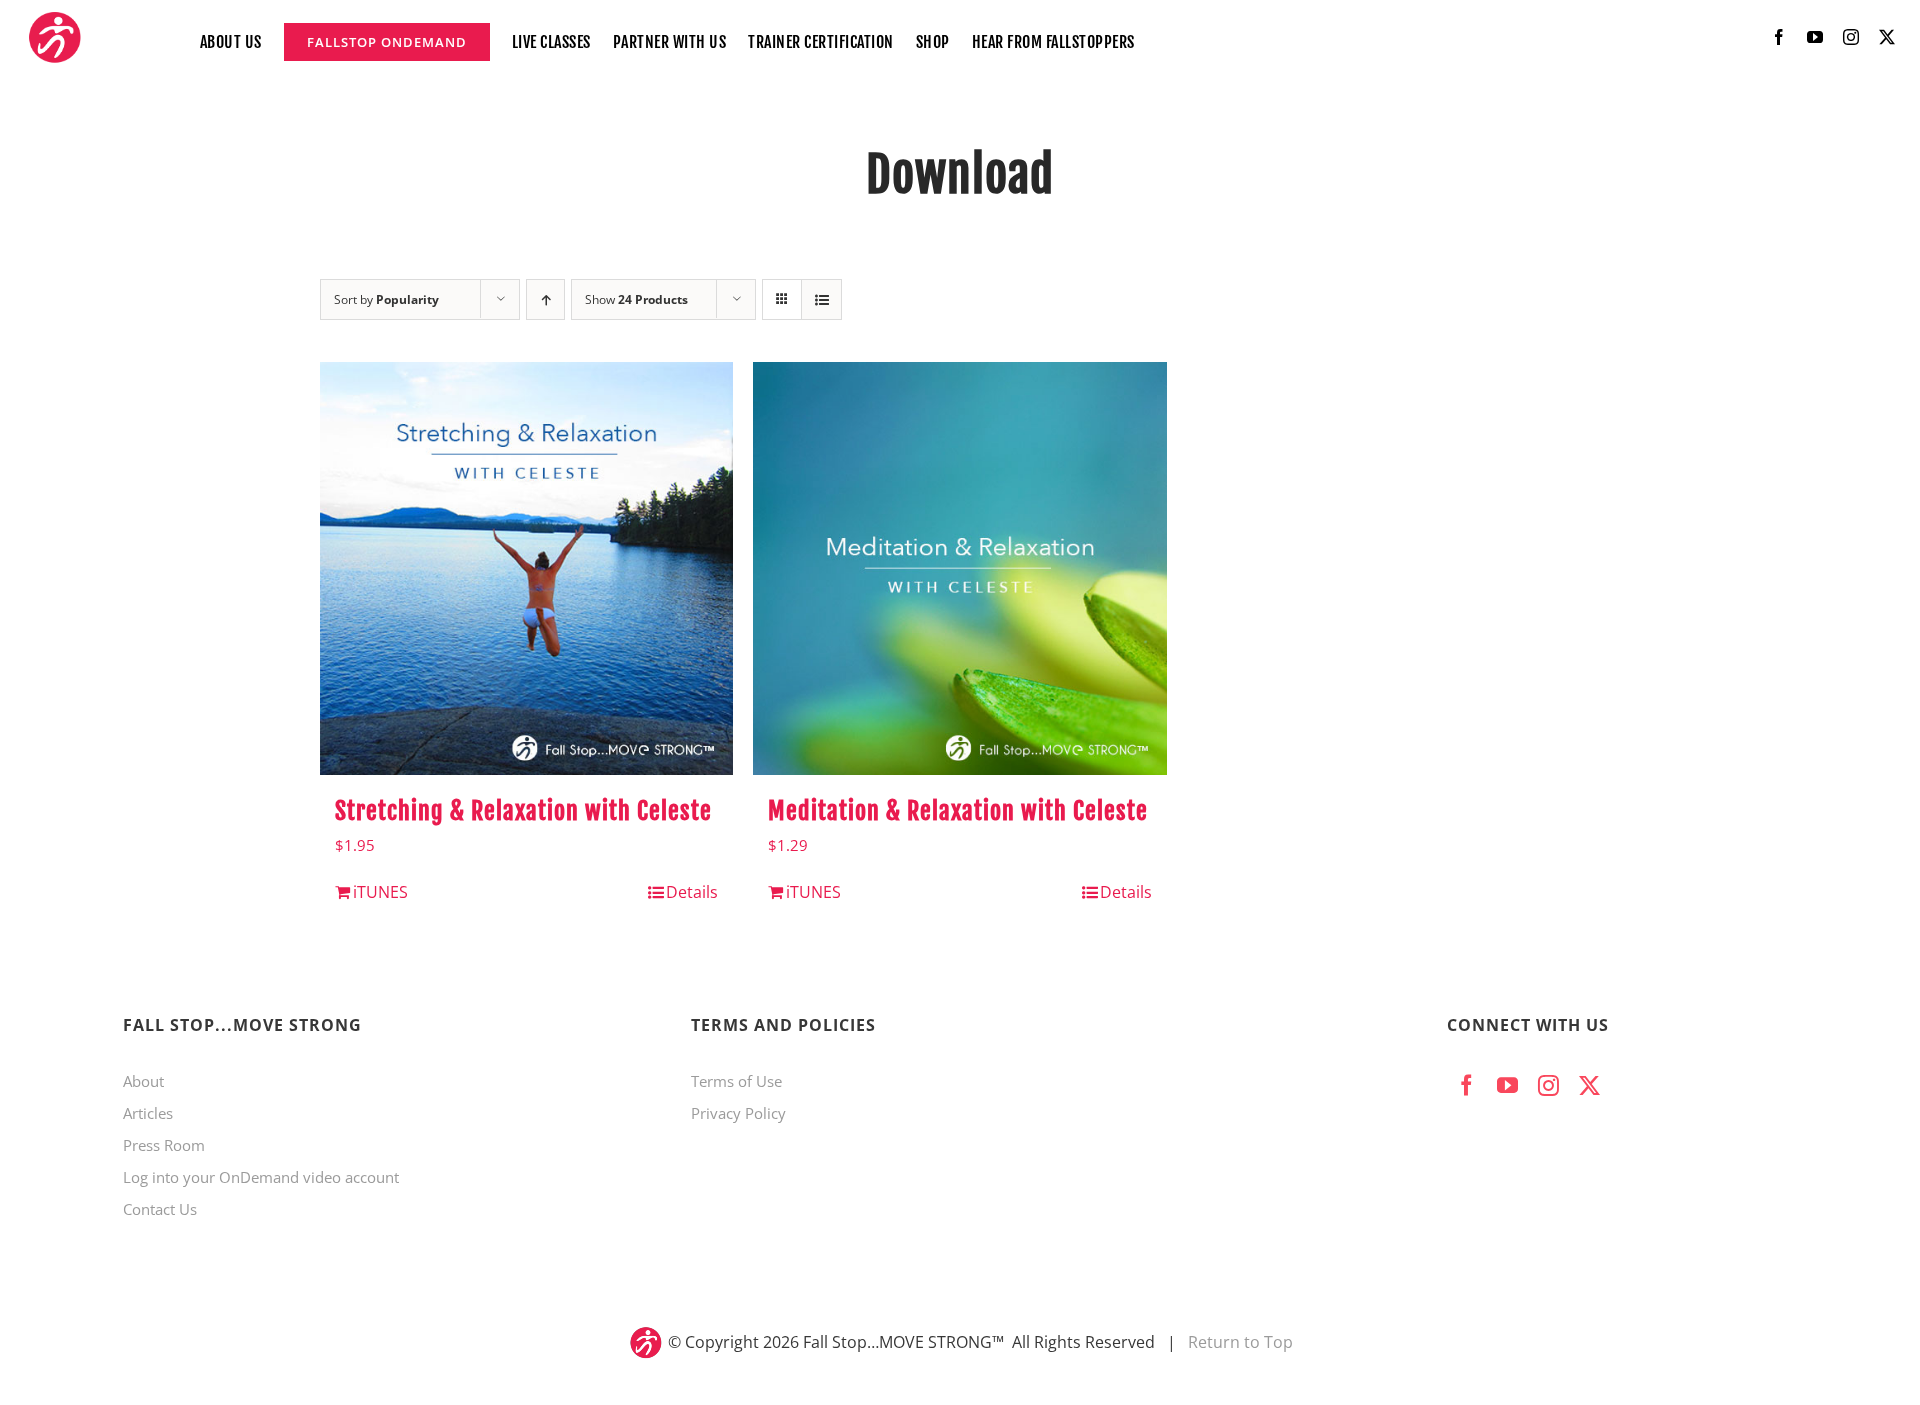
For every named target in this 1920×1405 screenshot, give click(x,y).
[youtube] (1815, 37)
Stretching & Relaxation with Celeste (523, 811)
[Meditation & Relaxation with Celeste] (959, 568)
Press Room (164, 1145)
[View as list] (821, 299)
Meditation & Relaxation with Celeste (958, 811)
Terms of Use (736, 1081)
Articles (148, 1113)
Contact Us (160, 1209)
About (143, 1081)
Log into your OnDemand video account (261, 1177)
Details (692, 892)
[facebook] (1779, 37)
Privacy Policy (738, 1113)
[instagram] (1851, 37)
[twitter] (1887, 37)
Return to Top (1240, 1342)
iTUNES (380, 892)
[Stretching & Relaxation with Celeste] (526, 568)
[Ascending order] (545, 299)
